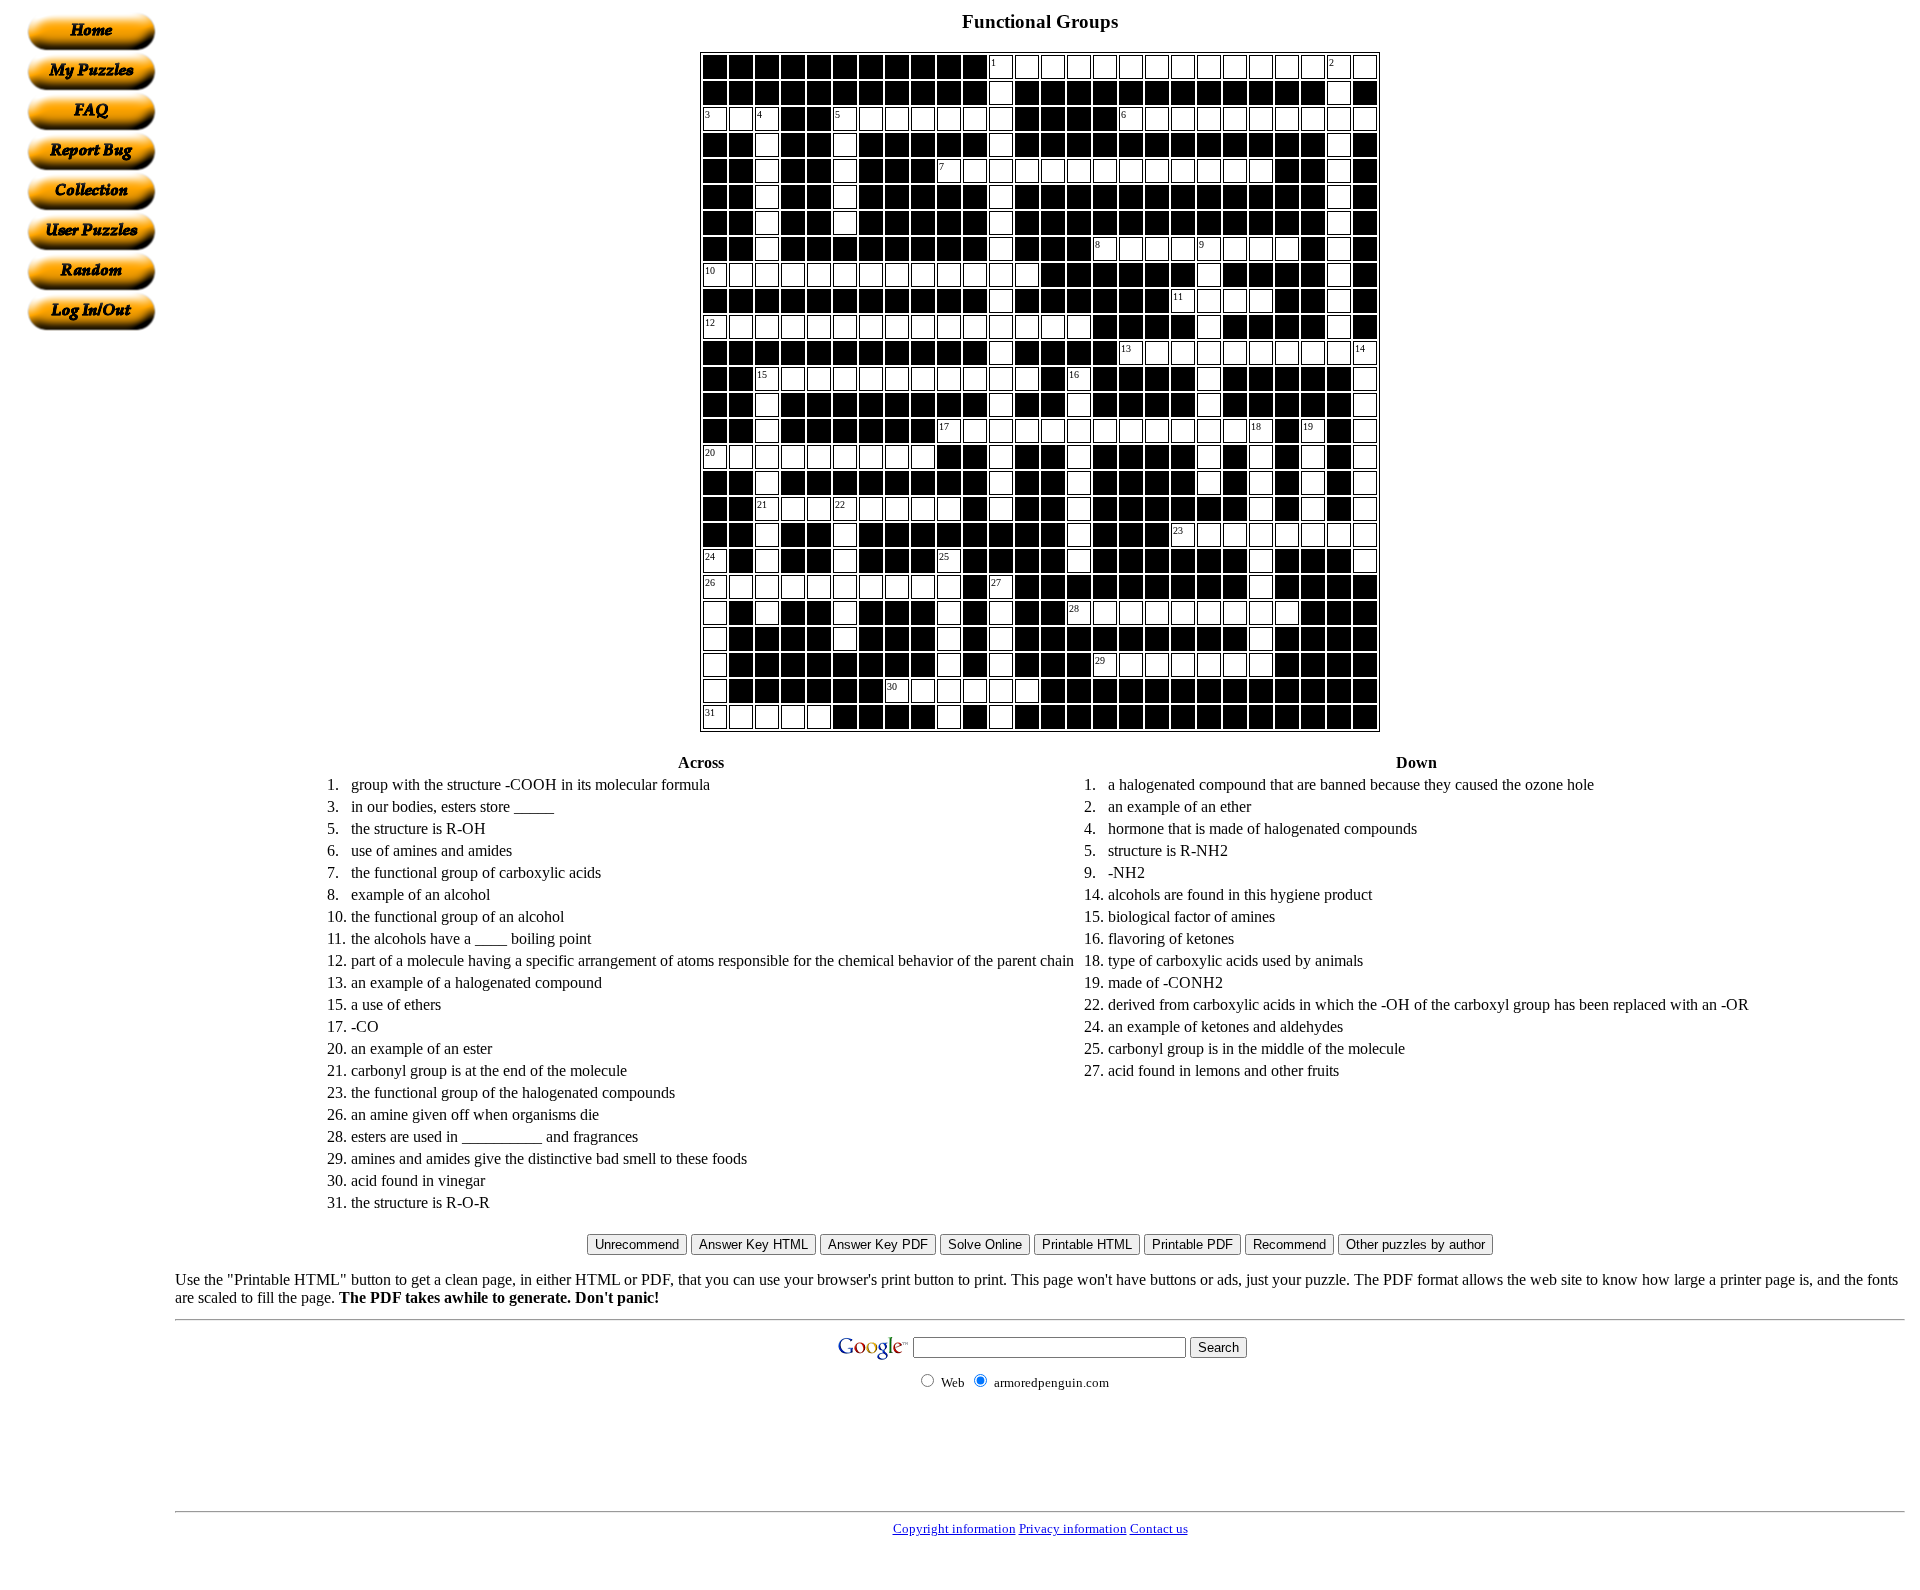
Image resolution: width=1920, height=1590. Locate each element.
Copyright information (954, 1528)
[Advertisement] (91, 631)
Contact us (1159, 1528)
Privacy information (1073, 1528)
